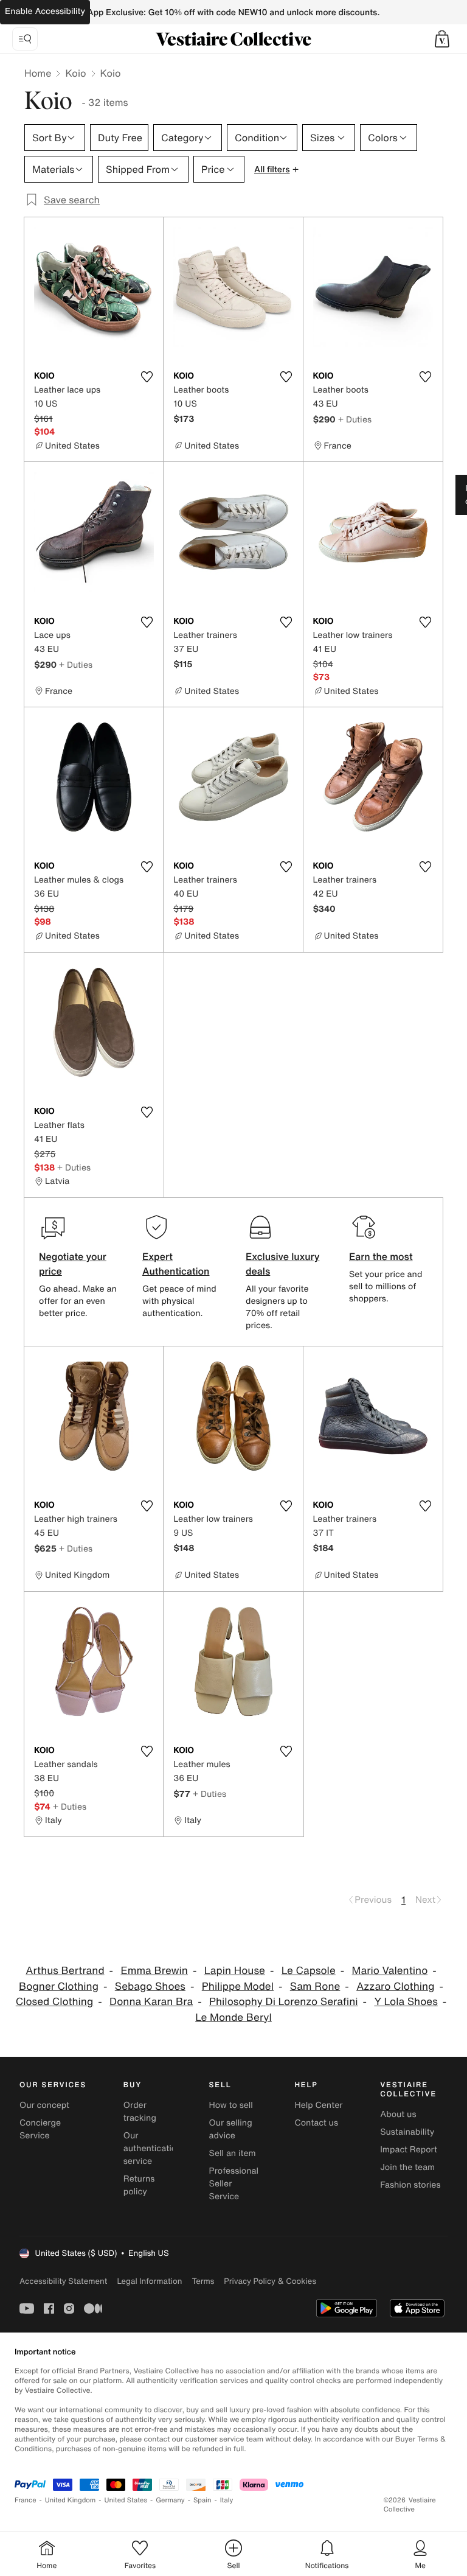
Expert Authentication (176, 1264)
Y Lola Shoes (406, 2002)
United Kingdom (71, 2500)
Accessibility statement (63, 2281)
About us (398, 2114)
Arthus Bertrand (65, 1971)
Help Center (318, 2105)
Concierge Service (40, 2129)
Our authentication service (153, 2148)
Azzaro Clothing (395, 1986)
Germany (170, 2500)
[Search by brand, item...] (25, 39)
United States (126, 2500)
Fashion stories (410, 2185)
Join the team (407, 2167)
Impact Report (409, 2150)
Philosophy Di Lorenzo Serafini (284, 2002)
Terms (203, 2281)
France (26, 2500)
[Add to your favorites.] (147, 377)
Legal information (149, 2281)
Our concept (44, 2105)
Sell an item (233, 2153)
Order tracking (140, 2112)
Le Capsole (309, 1971)
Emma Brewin (154, 1971)
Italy (227, 2500)
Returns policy (139, 2185)
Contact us (316, 2123)
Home (38, 73)
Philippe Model (238, 1986)
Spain (202, 2500)
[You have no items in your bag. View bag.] (442, 39)
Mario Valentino (390, 1971)
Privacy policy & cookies (270, 2281)
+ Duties (355, 419)
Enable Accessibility (45, 11)
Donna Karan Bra (151, 2002)
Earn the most (381, 1256)
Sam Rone (315, 1986)
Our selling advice (231, 2129)
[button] (442, 39)
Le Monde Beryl (233, 2018)
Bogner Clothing (59, 1986)
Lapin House (235, 1971)
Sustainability (407, 2132)
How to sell (231, 2105)
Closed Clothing (55, 2002)
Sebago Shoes (150, 1986)
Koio (75, 73)
